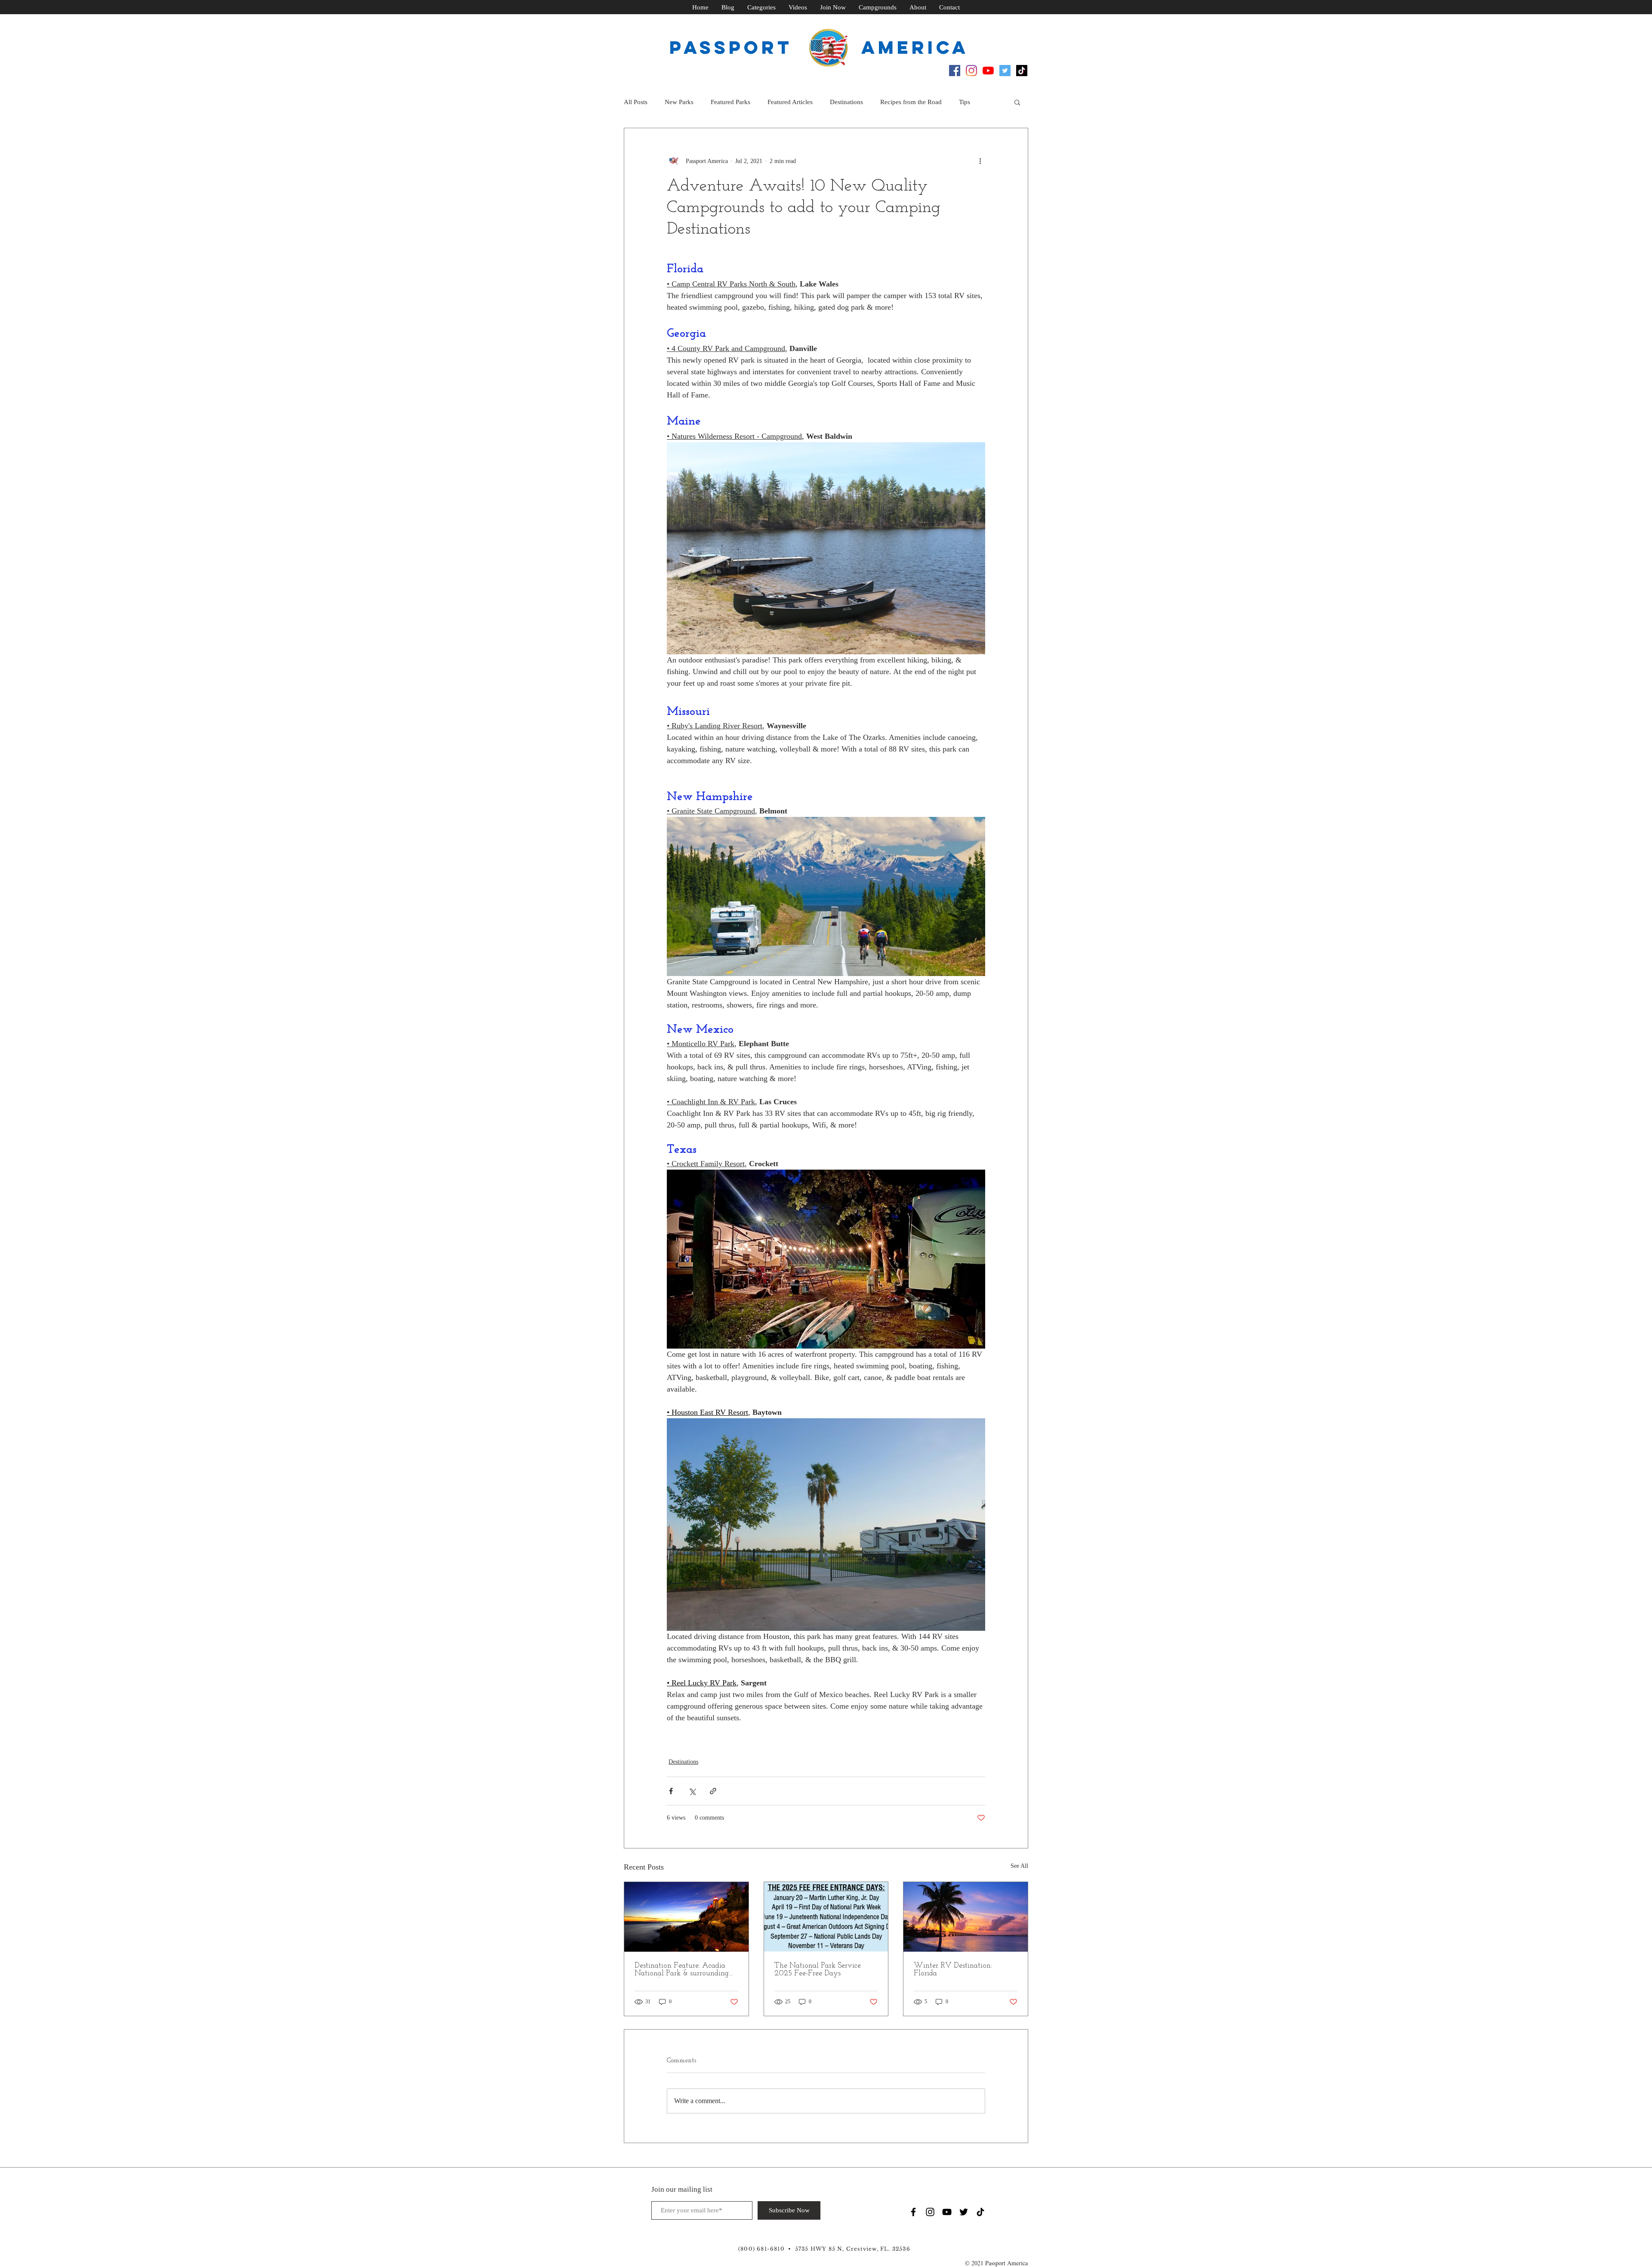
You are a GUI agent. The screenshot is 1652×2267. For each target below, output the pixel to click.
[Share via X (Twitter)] (692, 1791)
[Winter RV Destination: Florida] (966, 1917)
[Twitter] (1005, 71)
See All (1019, 1866)
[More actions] (980, 161)
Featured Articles (790, 102)
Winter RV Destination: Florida (953, 1970)
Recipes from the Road (911, 102)
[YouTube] (988, 71)
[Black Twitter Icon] (964, 2212)
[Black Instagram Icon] (930, 2212)
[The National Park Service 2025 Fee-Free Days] (826, 1917)
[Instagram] (971, 71)
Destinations (846, 102)
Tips (965, 102)
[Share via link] (713, 1791)
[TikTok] (1022, 71)
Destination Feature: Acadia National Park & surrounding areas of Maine (682, 1970)
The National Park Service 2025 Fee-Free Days (818, 1970)
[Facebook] (955, 71)
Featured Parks (730, 102)
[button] (1017, 102)
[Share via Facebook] (671, 1791)
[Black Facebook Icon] (913, 2212)
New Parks (679, 102)
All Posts (636, 102)
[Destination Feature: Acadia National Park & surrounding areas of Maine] (686, 1917)
